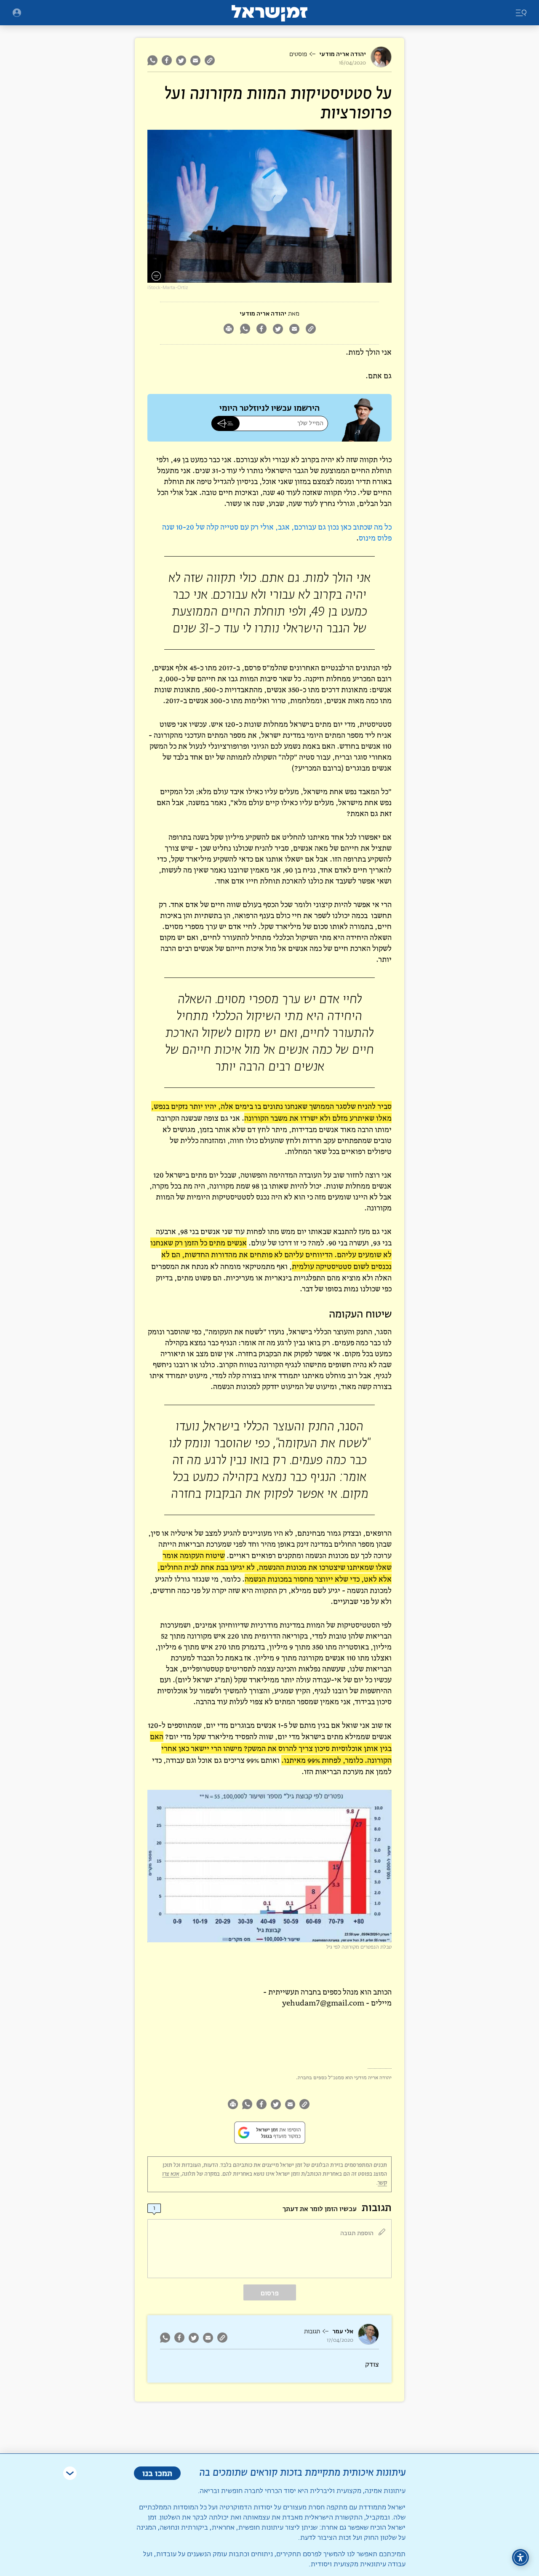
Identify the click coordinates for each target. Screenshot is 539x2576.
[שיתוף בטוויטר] (181, 60)
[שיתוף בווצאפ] (153, 60)
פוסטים (298, 54)
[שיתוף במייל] (195, 60)
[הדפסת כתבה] (228, 330)
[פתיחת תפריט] (17, 13)
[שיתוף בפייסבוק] (167, 60)
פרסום (270, 2293)
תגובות (312, 2332)
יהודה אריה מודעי (343, 54)
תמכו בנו (157, 2473)
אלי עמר (343, 2331)
